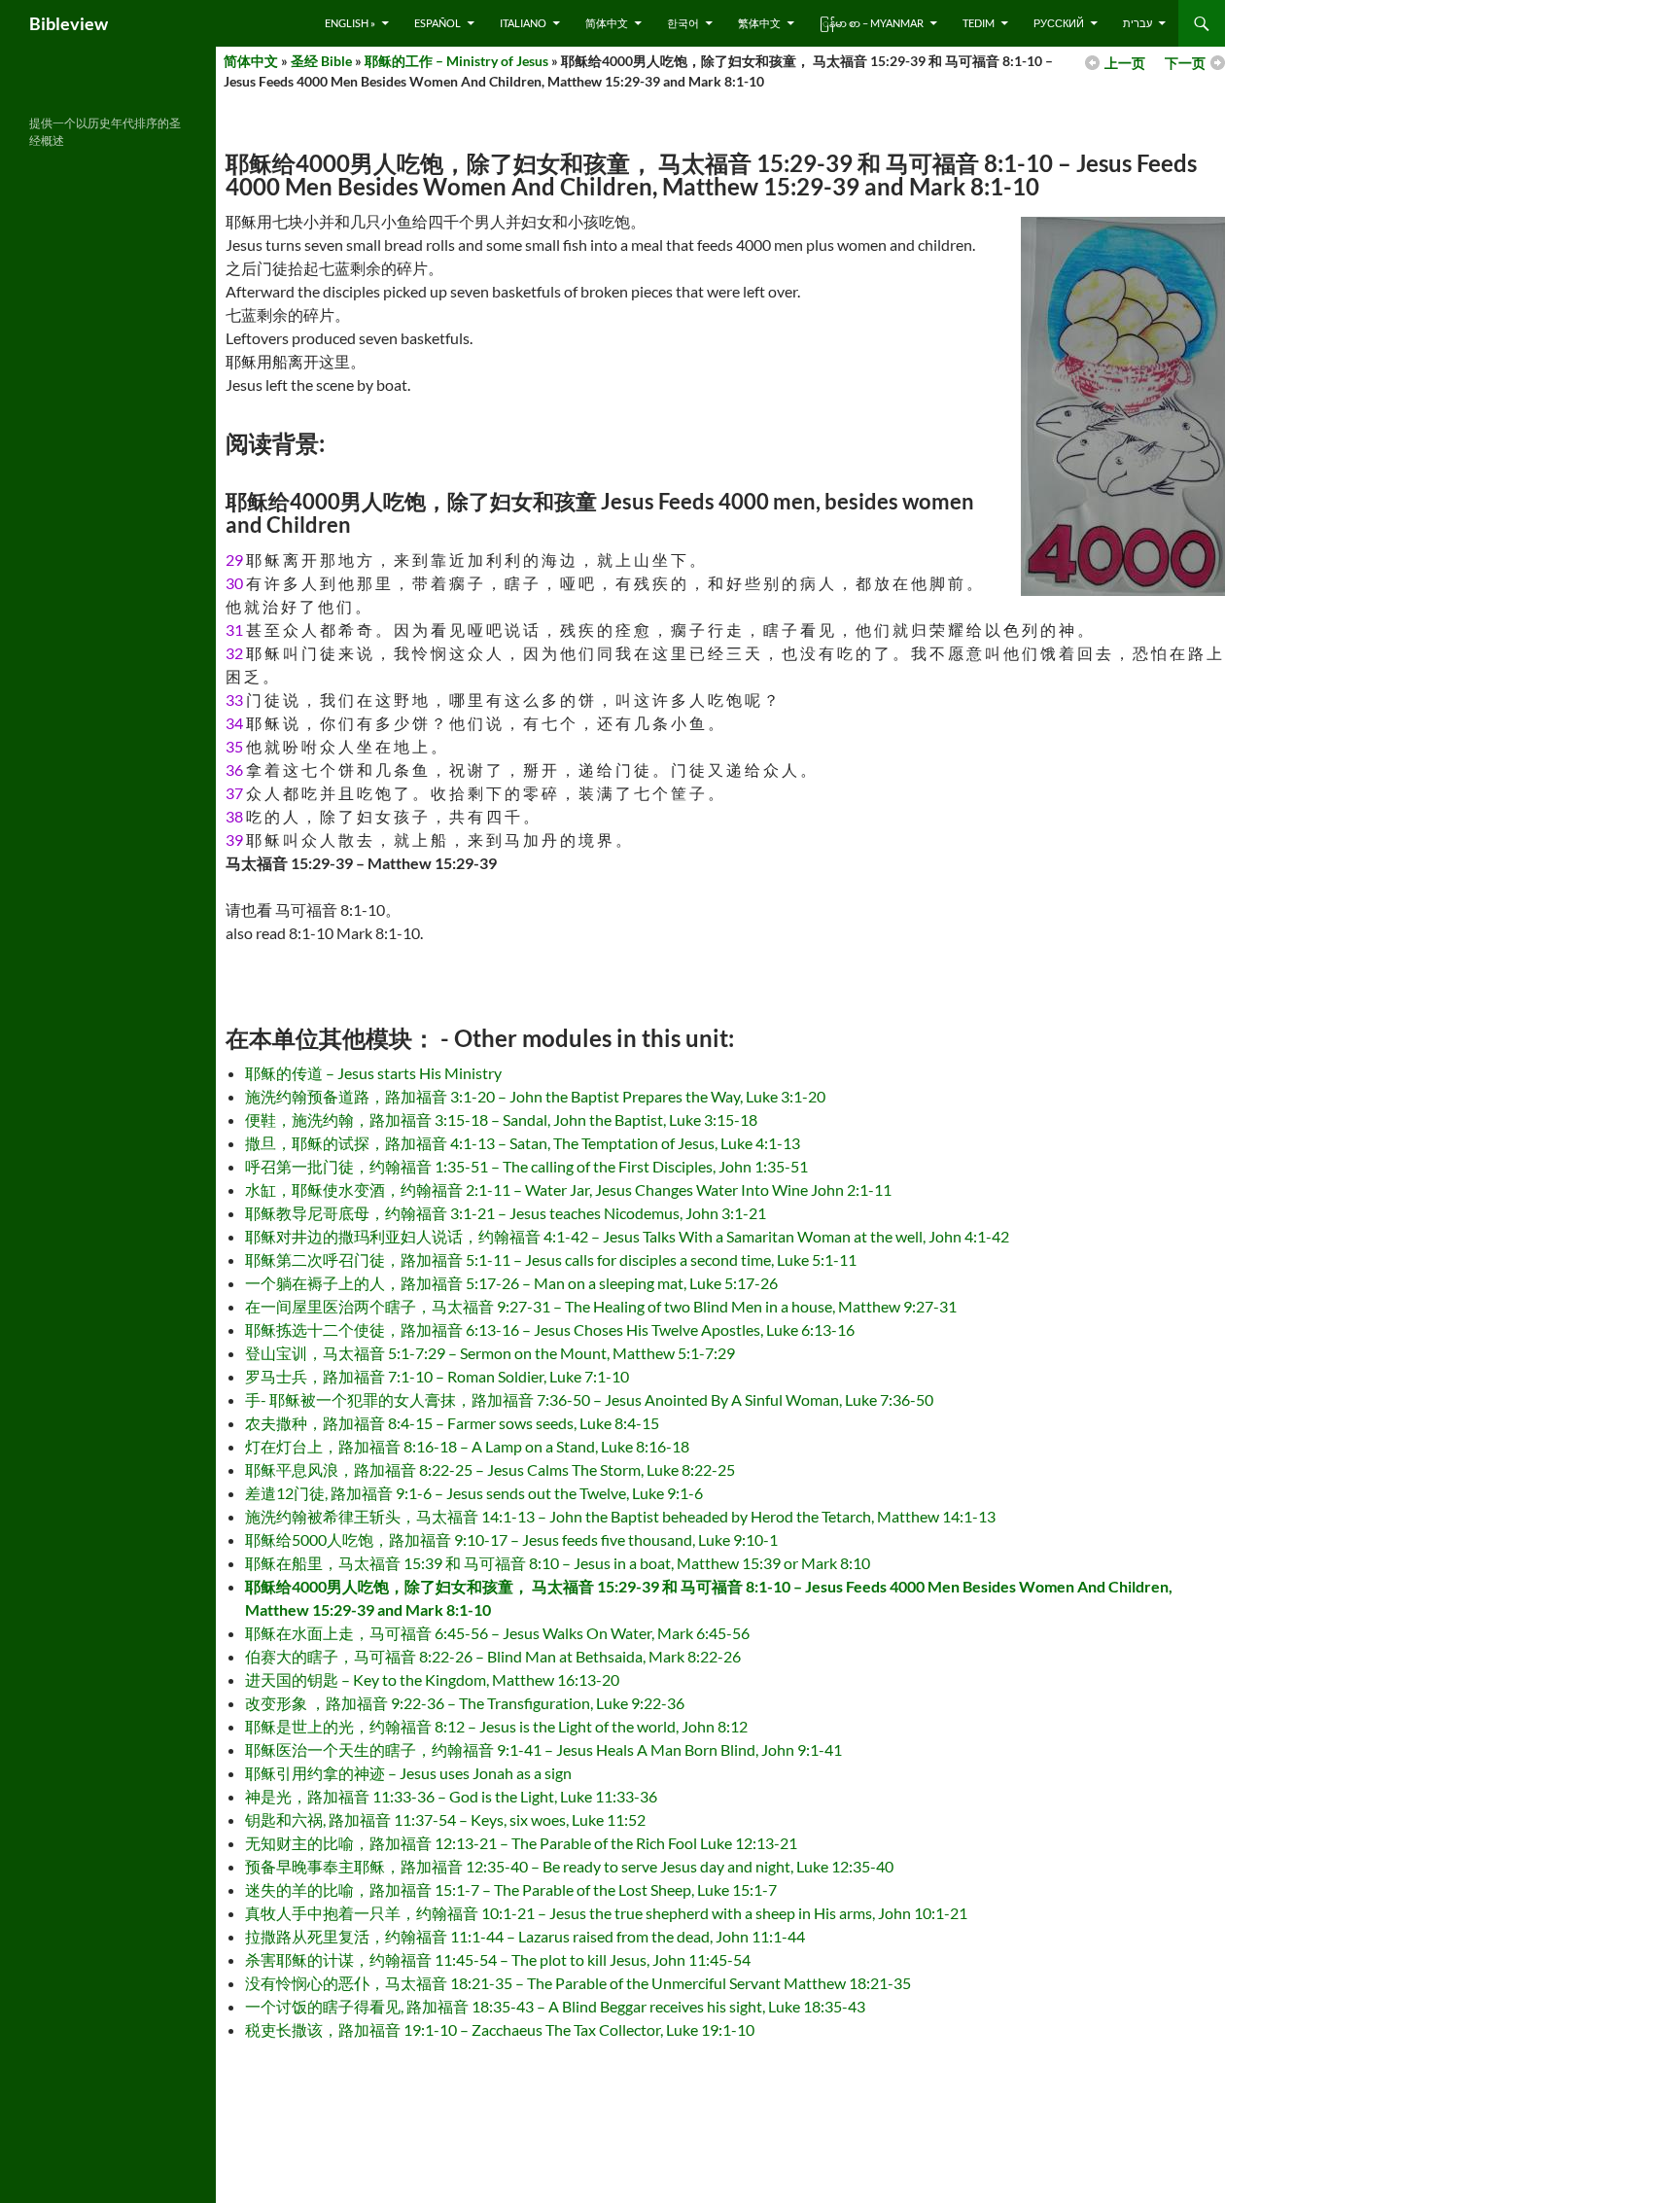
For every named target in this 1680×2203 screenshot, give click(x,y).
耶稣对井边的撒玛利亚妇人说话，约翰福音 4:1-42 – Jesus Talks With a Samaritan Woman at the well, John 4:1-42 (627, 1236)
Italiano (523, 23)
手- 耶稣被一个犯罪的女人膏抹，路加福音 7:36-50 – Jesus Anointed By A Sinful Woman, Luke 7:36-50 (589, 1399)
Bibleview (69, 23)
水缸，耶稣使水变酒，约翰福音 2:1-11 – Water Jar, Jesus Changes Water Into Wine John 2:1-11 (568, 1189)
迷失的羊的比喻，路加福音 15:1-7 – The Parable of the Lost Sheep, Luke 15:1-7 (511, 1889)
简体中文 (607, 23)
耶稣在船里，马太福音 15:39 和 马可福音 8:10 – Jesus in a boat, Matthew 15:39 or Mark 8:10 (558, 1563)
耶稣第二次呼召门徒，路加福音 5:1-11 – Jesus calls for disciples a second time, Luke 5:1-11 (551, 1259)
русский (1059, 23)
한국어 (683, 23)
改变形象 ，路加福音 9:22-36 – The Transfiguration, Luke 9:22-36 (465, 1703)
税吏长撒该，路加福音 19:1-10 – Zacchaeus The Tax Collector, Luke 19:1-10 (500, 2029)
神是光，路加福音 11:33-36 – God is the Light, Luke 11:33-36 (451, 1796)
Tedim (979, 23)
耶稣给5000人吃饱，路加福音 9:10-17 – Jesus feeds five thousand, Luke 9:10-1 (511, 1539)
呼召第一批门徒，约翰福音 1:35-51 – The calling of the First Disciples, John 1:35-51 (526, 1166)
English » (350, 23)
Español (437, 23)
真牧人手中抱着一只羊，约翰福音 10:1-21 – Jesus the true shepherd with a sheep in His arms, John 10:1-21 (606, 1913)
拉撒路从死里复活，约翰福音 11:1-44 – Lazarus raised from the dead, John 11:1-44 (525, 1936)
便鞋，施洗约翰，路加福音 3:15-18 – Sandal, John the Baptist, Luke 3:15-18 (501, 1119)
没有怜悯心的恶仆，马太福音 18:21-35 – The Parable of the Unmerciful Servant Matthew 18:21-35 (578, 1983)
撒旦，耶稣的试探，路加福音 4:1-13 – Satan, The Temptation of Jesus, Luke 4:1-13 (523, 1143)
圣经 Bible (321, 61)
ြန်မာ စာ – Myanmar (872, 23)
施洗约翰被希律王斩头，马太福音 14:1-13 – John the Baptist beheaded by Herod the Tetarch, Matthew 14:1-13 (620, 1516)
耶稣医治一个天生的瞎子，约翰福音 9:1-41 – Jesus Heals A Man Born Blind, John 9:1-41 (543, 1749)
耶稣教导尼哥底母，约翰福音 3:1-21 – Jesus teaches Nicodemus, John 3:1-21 (506, 1213)
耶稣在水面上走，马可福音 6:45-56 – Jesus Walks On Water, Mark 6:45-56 (497, 1633)
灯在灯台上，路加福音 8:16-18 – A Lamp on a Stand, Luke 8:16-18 (467, 1446)
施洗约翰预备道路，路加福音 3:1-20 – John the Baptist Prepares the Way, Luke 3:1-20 (535, 1096)
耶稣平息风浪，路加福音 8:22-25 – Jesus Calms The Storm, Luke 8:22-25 (490, 1469)
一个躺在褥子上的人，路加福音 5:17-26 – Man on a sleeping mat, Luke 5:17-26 (511, 1283)
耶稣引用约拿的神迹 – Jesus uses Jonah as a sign (408, 1773)
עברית (1137, 23)
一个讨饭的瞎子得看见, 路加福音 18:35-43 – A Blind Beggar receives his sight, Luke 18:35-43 (555, 2006)
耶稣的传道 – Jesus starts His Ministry (373, 1073)
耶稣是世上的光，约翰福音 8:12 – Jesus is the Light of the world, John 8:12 (496, 1726)
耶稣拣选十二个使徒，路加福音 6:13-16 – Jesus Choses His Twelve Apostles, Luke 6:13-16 (550, 1329)
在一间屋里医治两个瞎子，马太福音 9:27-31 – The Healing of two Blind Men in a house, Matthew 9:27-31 (601, 1306)
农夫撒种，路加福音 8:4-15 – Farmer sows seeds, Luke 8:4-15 (452, 1423)
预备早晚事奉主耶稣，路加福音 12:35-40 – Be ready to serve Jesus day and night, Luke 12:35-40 (569, 1866)
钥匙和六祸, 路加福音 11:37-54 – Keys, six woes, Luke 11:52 (445, 1819)
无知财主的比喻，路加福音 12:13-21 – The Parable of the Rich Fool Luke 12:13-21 (521, 1843)
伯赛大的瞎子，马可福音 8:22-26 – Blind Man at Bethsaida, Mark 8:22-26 (493, 1656)
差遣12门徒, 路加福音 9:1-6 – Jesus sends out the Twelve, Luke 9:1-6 (474, 1493)
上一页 (1125, 63)
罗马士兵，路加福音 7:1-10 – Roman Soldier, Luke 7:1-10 (437, 1376)
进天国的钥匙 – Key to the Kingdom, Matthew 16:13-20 (432, 1679)
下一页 (1185, 63)
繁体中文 (759, 23)
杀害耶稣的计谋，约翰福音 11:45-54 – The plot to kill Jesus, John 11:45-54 (498, 1959)
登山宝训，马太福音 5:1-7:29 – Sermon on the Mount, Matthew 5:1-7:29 (490, 1353)
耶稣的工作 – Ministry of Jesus (456, 61)
